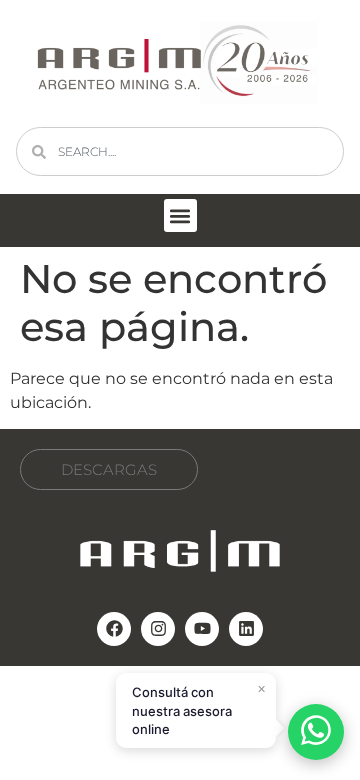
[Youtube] (202, 629)
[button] (180, 215)
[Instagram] (158, 629)
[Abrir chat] (316, 732)
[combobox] (180, 151)
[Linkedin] (246, 629)
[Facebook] (114, 629)
